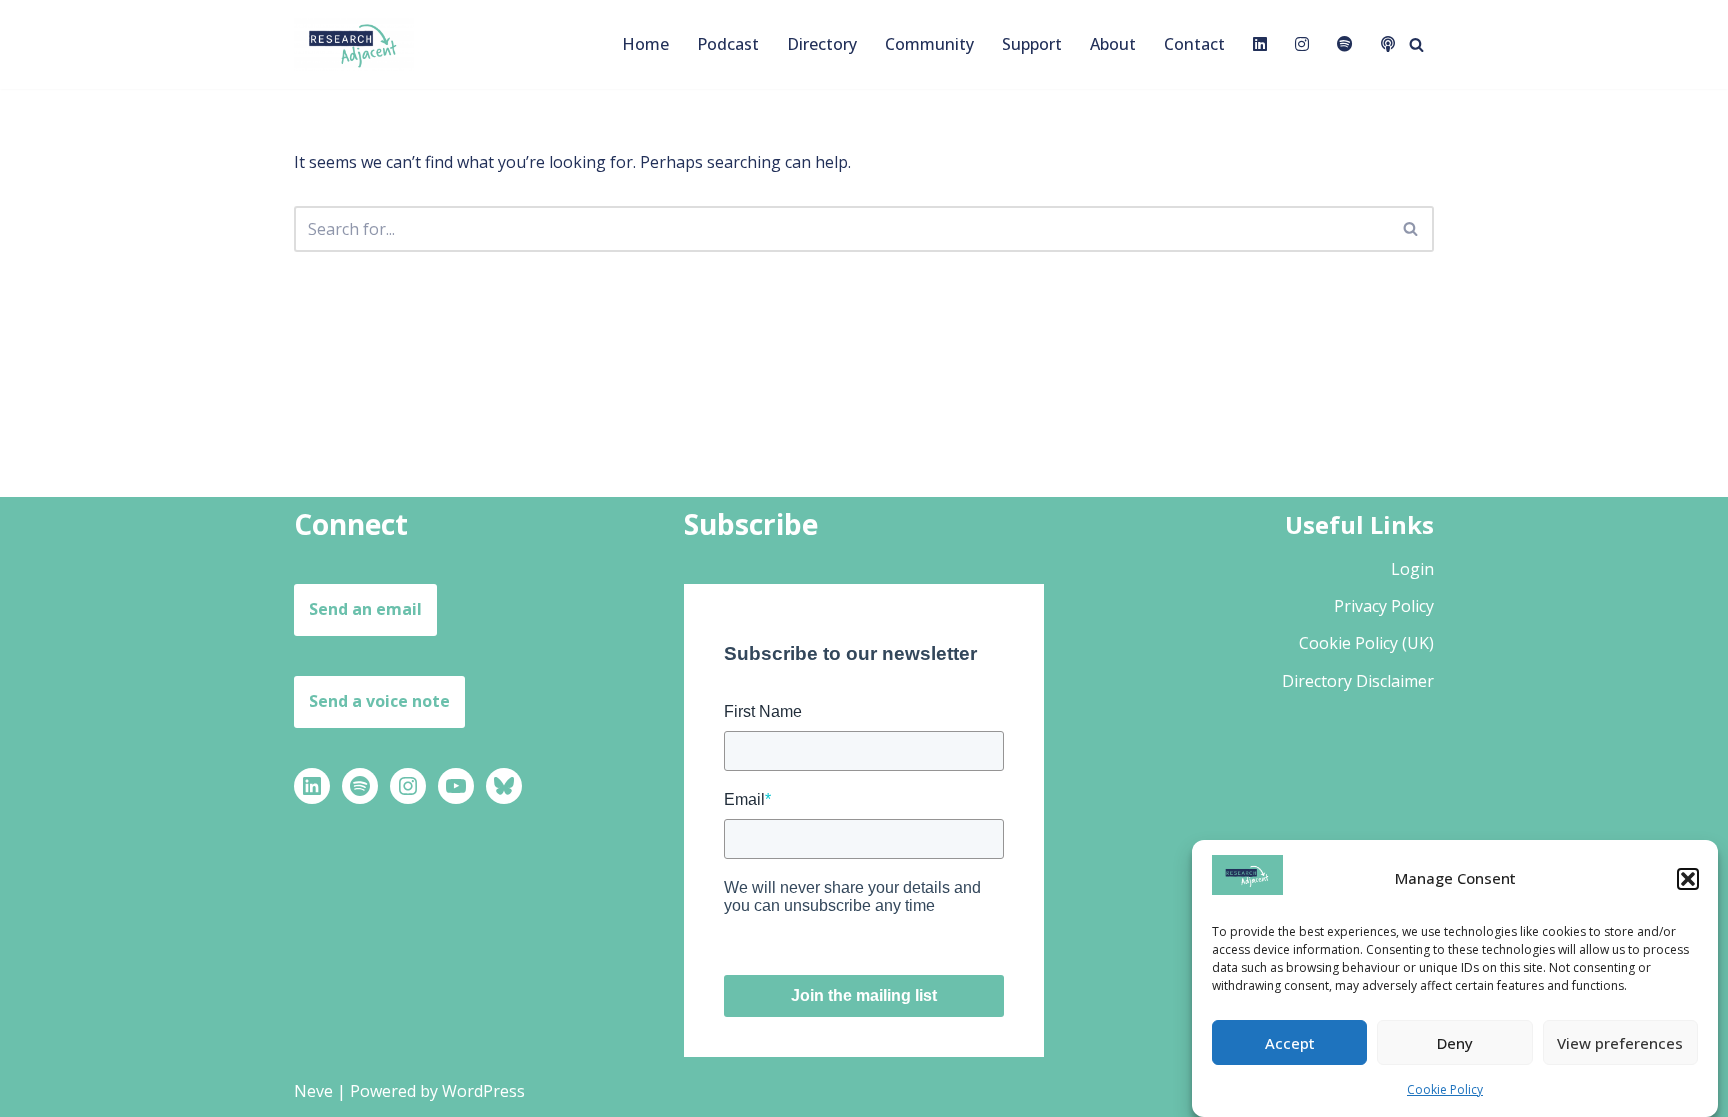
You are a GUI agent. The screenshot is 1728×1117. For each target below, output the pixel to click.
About (1113, 44)
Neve (313, 1091)
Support (1032, 44)
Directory (822, 44)
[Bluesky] (504, 786)
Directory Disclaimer (1358, 681)
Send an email (365, 609)
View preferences (1620, 1042)
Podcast (728, 44)
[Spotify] (360, 786)
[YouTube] (456, 786)
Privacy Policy (1384, 606)
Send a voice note (379, 701)
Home (645, 44)
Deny (1455, 1042)
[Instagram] (408, 786)
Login (1412, 569)
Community (929, 44)
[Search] (1416, 44)
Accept (1290, 1042)
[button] (1688, 879)
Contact (1194, 44)
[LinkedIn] (312, 786)
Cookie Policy (1445, 1089)
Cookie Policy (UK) (1366, 643)
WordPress (483, 1091)
